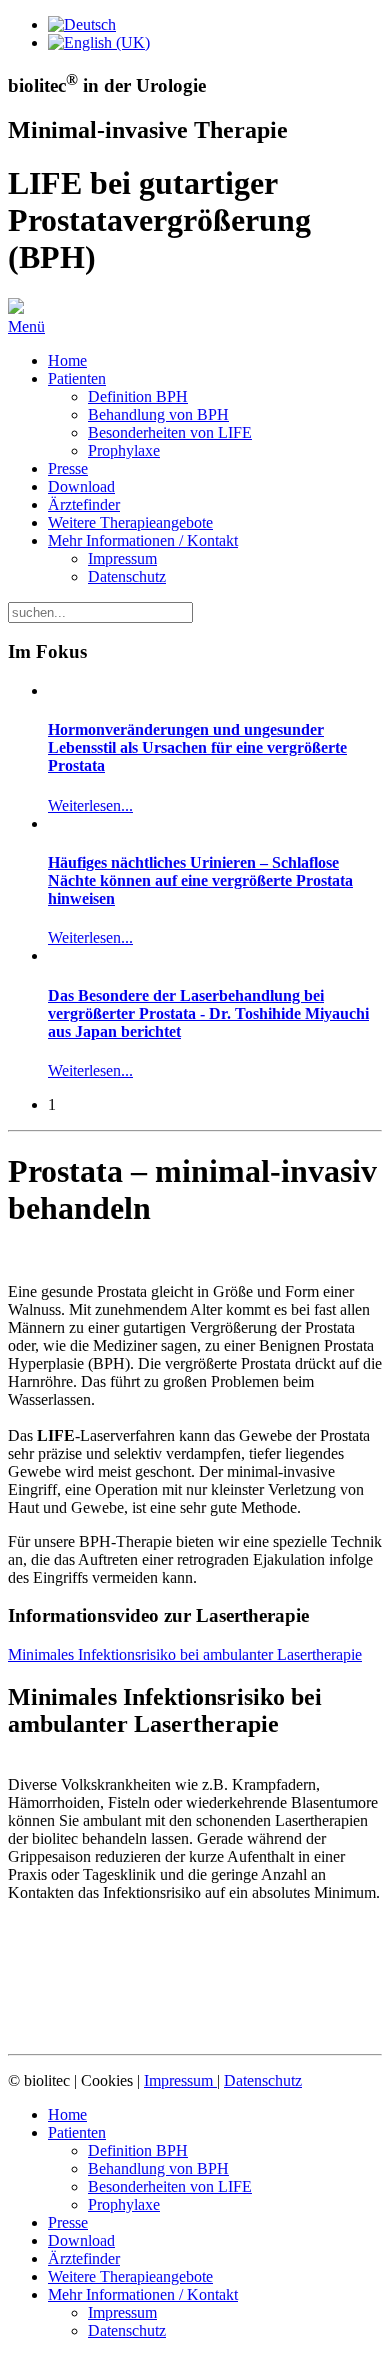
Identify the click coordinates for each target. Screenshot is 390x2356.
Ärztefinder (84, 504)
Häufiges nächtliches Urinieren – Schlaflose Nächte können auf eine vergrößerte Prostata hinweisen (200, 880)
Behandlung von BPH (158, 414)
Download (81, 486)
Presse (68, 468)
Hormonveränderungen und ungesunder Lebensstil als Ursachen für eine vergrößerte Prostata (197, 747)
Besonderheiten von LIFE (170, 432)
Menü (26, 326)
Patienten (77, 378)
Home (67, 360)
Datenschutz (127, 576)
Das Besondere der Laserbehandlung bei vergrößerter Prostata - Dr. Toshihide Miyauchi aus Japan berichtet (208, 1013)
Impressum (122, 558)
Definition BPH (138, 396)
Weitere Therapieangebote (130, 522)
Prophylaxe (124, 450)
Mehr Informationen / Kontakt (143, 540)
